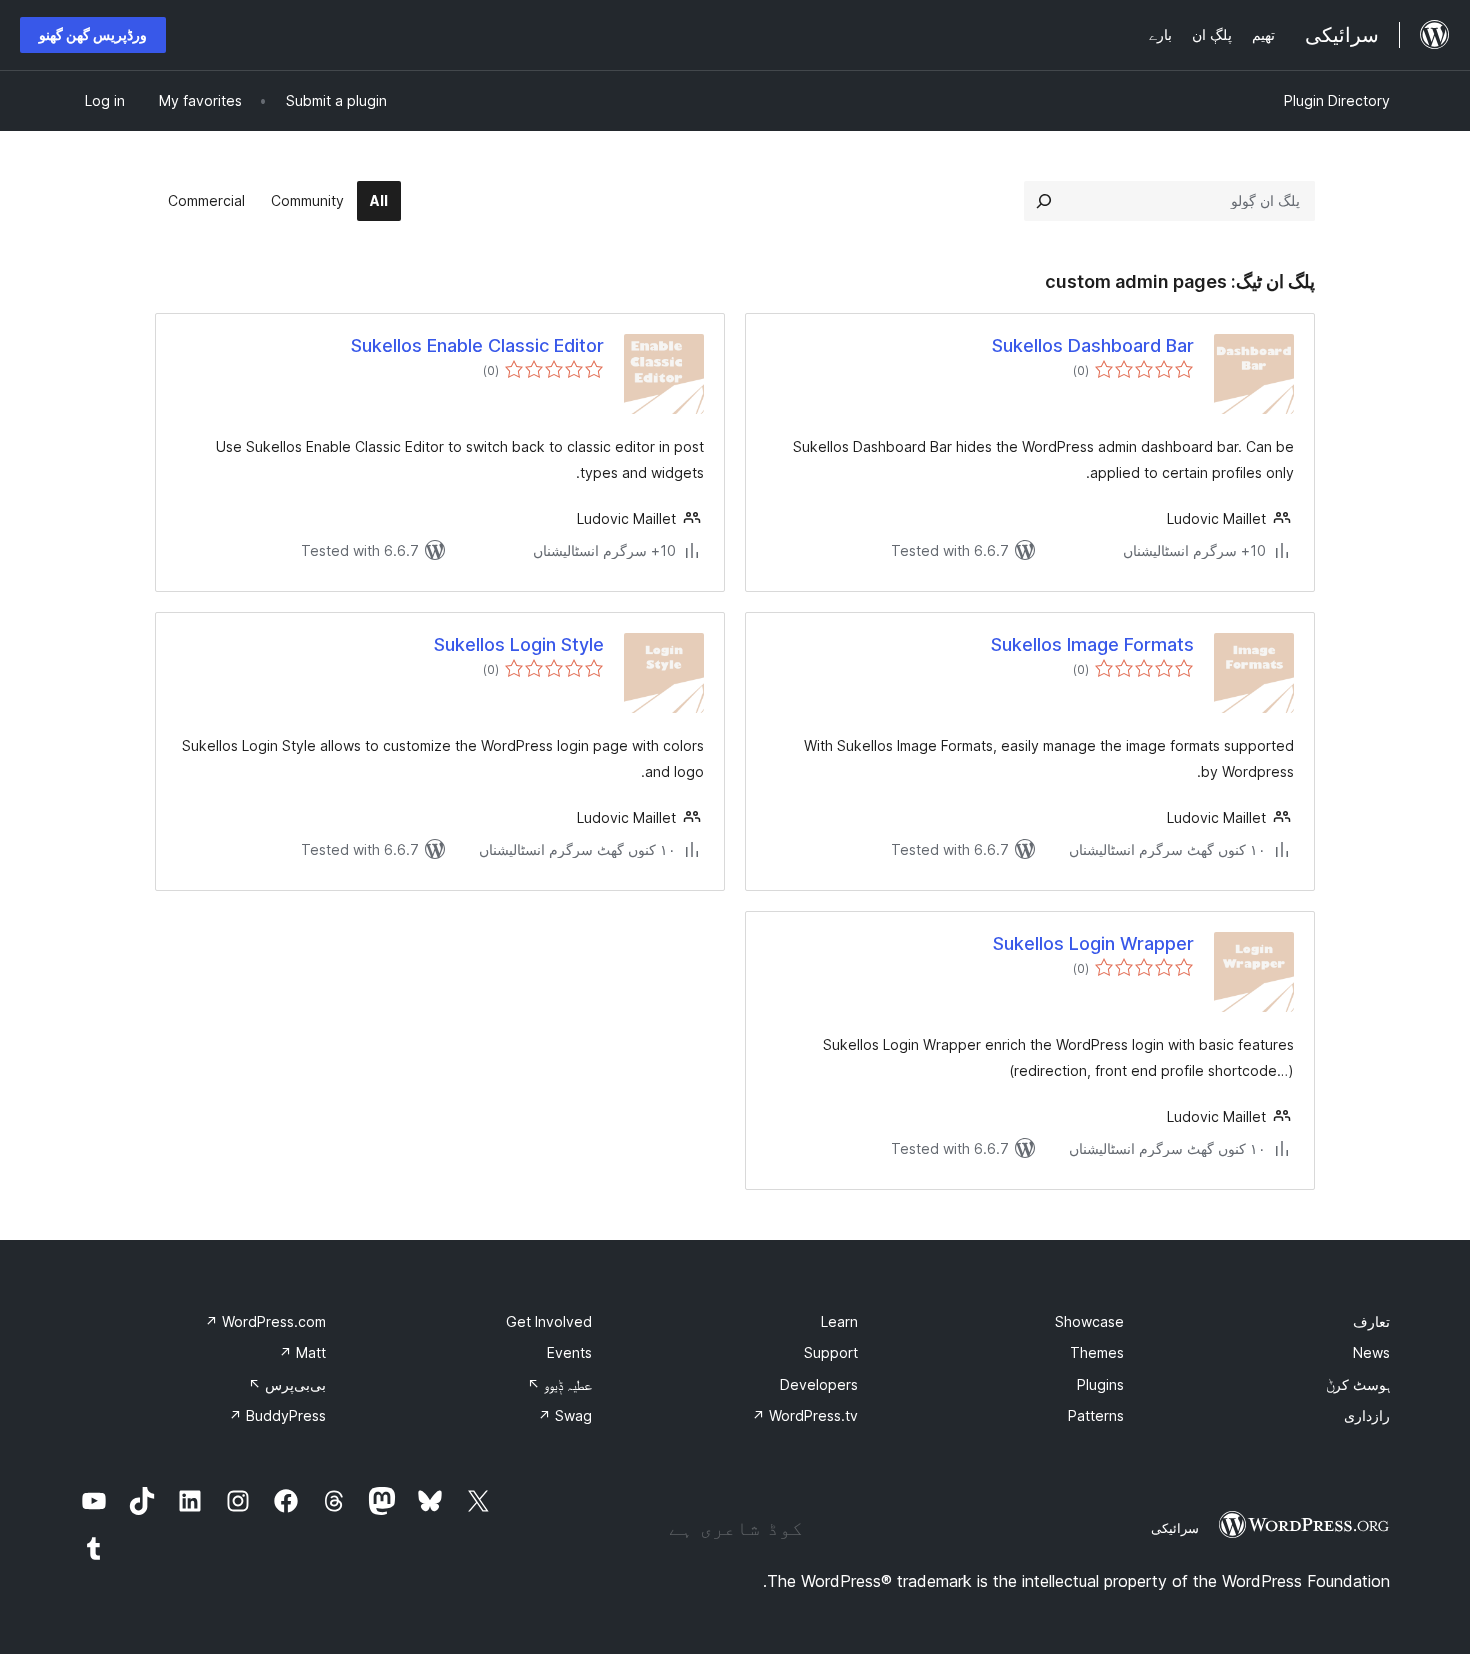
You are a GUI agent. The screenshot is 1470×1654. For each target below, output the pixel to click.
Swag (565, 1415)
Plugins (1100, 1384)
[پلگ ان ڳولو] (1044, 201)
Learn (839, 1321)
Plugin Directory (1337, 100)
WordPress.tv (805, 1415)
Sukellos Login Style (519, 644)
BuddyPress (277, 1415)
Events (569, 1352)
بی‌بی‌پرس (287, 1384)
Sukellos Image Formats (1092, 644)
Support (831, 1352)
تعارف (1371, 1321)
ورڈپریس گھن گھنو (93, 34)
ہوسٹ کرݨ (1358, 1384)
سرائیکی (1175, 1528)
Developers (819, 1384)
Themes (1097, 1352)
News (1371, 1352)
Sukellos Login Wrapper (1093, 943)
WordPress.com (265, 1321)
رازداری (1367, 1415)
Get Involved (549, 1321)
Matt (302, 1352)
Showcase (1089, 1321)
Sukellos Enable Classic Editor (477, 345)
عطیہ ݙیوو (559, 1384)
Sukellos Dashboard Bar (1093, 345)
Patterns (1096, 1415)
